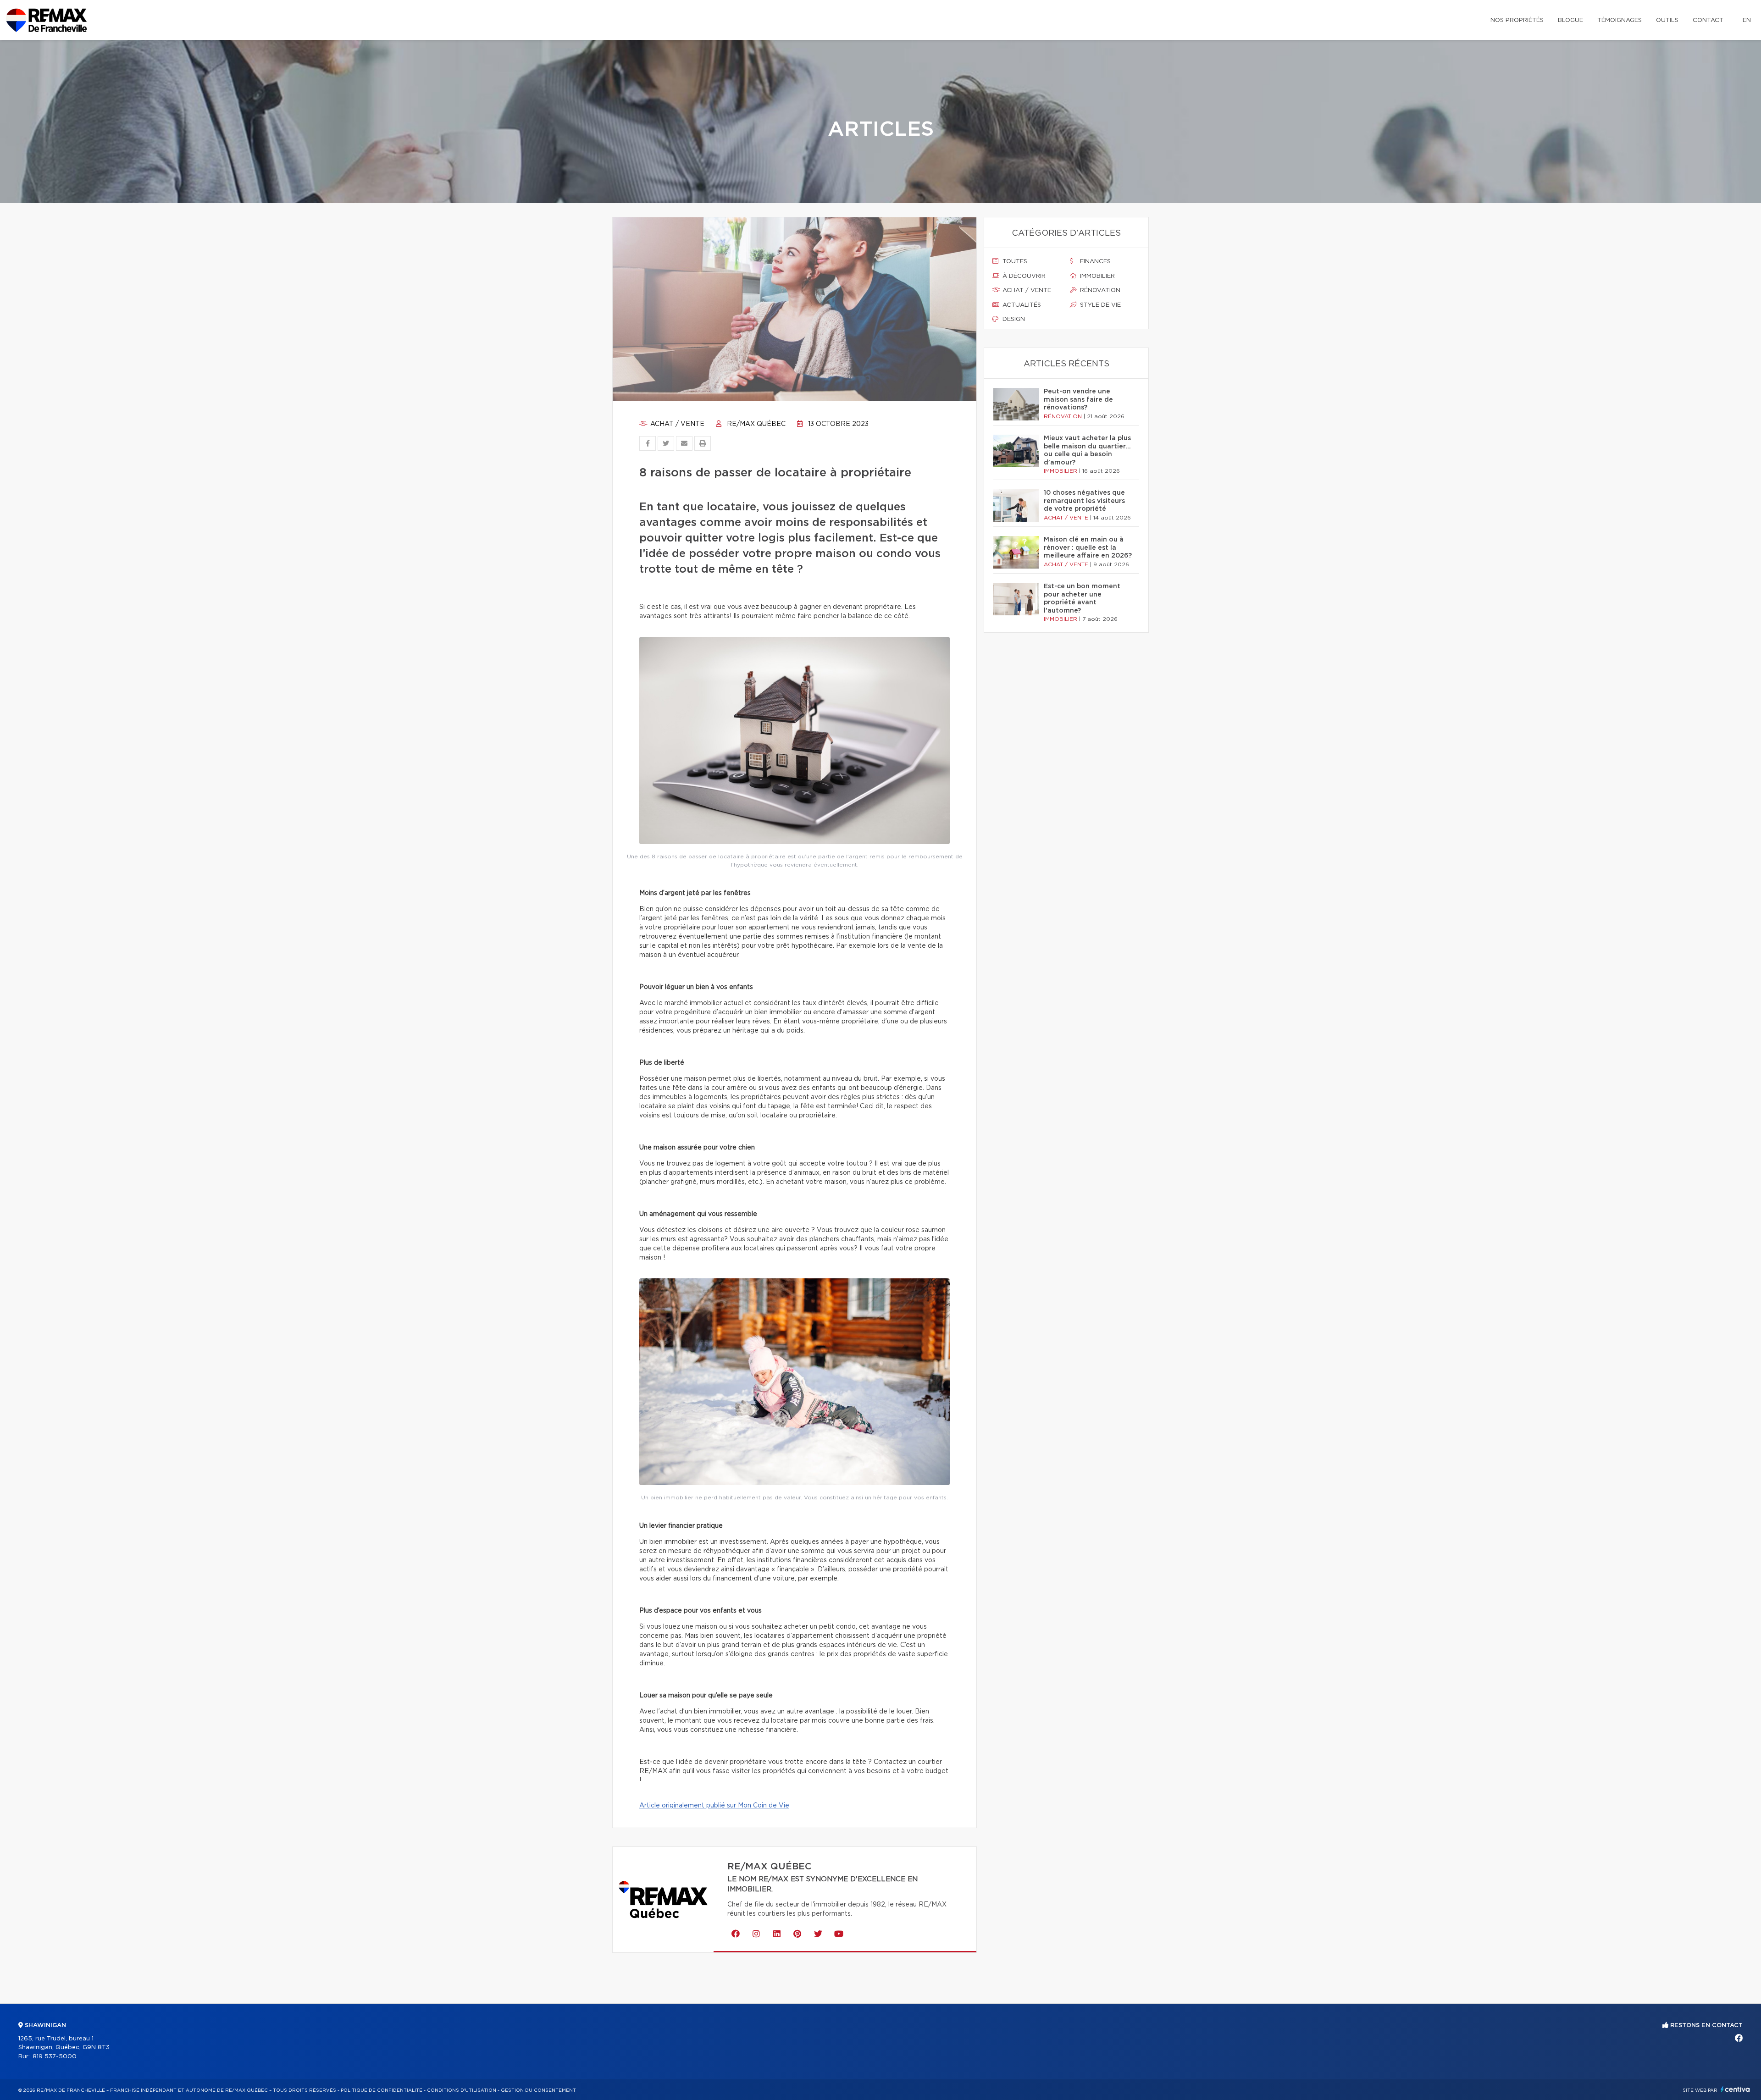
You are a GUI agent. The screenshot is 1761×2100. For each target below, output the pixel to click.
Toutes (1014, 262)
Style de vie (1099, 305)
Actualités (1021, 305)
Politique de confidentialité (382, 2090)
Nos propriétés (1517, 20)
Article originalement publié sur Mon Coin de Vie (714, 1806)
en (1747, 20)
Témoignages (1620, 20)
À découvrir (1023, 276)
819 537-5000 (55, 2057)
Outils (1667, 20)
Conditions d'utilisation (462, 2090)
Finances (1094, 262)
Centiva (1735, 2089)
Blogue (1570, 20)
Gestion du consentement (538, 2090)
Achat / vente (676, 424)
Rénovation (1099, 290)
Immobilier (1096, 276)
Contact (1708, 20)
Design (1013, 319)
